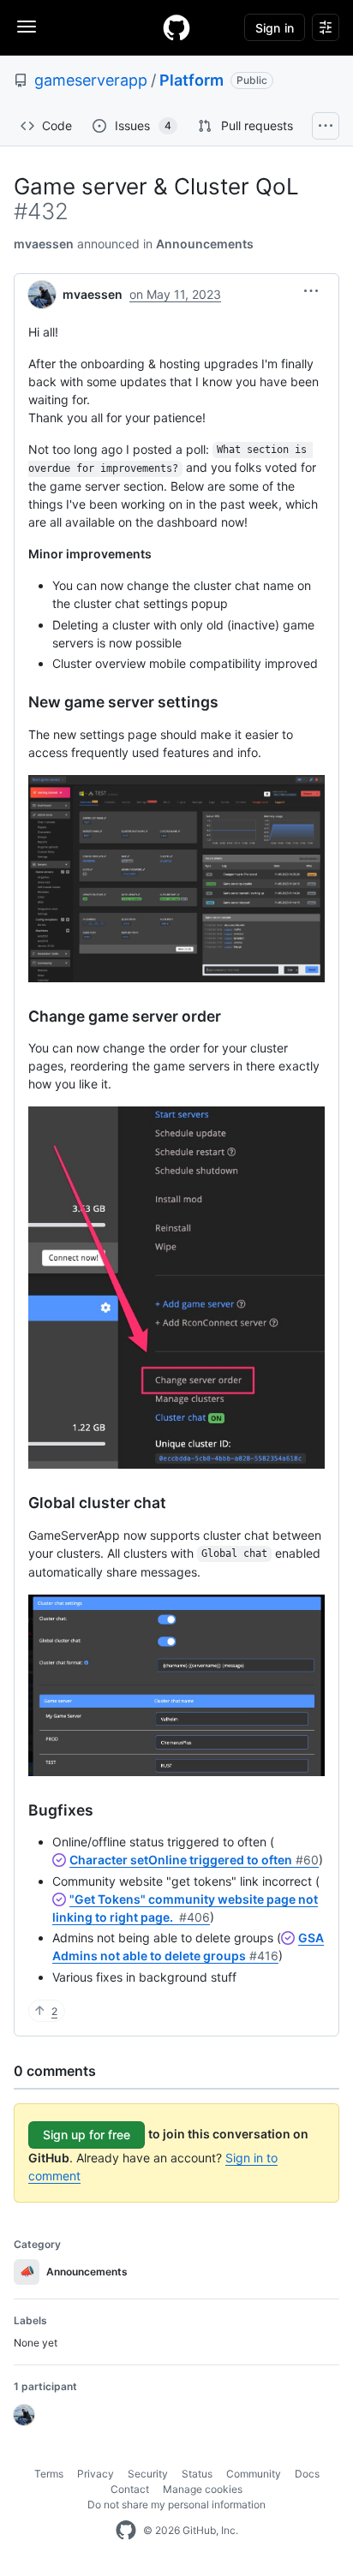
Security (148, 2474)
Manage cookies (203, 2489)
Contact (130, 2489)
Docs (307, 2474)
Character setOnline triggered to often (194, 1860)
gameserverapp (91, 80)
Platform (191, 80)
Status (197, 2474)
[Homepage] (176, 27)
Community (254, 2474)
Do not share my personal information (176, 2504)
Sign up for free (87, 2135)
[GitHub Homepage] (126, 2531)
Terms (49, 2474)
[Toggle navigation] (27, 27)
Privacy (96, 2474)
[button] (311, 291)
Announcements (205, 244)
